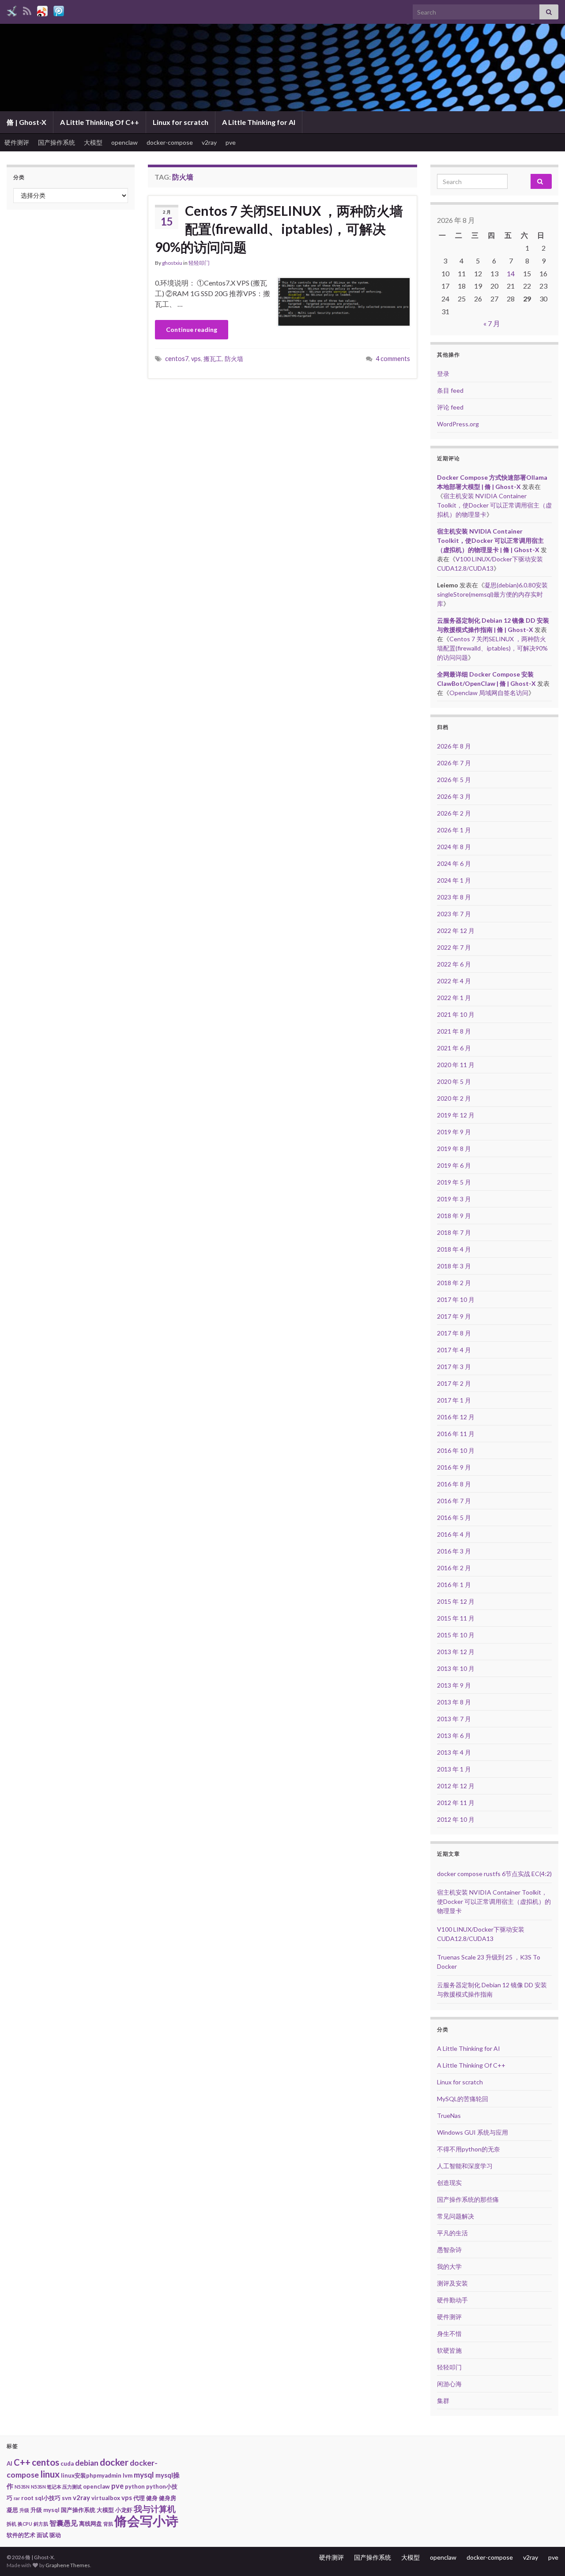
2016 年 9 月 (454, 1467)
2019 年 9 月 (454, 1132)
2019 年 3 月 (454, 1199)
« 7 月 (492, 323)
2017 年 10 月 (456, 1299)
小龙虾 (124, 2510)
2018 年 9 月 (454, 1216)
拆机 (11, 2524)
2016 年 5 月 (454, 1517)
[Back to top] (545, 2556)
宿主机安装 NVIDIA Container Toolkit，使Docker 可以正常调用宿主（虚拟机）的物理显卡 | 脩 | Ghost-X (490, 540)
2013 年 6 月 (454, 1736)
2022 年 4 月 (454, 981)
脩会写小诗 (146, 2521)
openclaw (124, 142)
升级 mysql (45, 2510)
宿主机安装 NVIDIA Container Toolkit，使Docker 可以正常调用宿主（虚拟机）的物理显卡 (494, 505)
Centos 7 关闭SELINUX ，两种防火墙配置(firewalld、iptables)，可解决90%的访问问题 (279, 229)
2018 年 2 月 (454, 1283)
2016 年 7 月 (454, 1501)
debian (87, 2463)
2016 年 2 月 (454, 1568)
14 (511, 273)
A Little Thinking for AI (259, 122)
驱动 (55, 2535)
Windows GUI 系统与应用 (473, 2132)
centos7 (177, 359)
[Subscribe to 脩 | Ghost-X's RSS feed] (27, 9)
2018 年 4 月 (454, 1249)
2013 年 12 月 (456, 1652)
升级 (24, 2510)
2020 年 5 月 (454, 1081)
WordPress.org (458, 424)
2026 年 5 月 (454, 780)
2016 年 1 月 (454, 1585)
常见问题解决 (456, 2216)
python (135, 2486)
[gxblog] (12, 9)
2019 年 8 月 (454, 1149)
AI (9, 2463)
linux (50, 2474)
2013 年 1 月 (454, 1769)
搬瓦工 (213, 359)
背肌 (108, 2524)
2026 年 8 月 (454, 746)
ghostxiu (172, 263)
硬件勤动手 (452, 2300)
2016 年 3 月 (454, 1551)
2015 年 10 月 (456, 1635)
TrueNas (449, 2115)
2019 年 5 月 (454, 1182)
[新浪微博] (42, 9)
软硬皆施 (449, 2350)
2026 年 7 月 (454, 763)
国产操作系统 (56, 142)
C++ (22, 2462)
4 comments (393, 359)
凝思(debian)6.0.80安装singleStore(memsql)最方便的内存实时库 (492, 594)
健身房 (168, 2498)
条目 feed (450, 390)
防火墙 (234, 359)
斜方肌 (41, 2524)
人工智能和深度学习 (465, 2166)
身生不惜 (449, 2333)
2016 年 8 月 (454, 1484)
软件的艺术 (21, 2535)
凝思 (12, 2510)
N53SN (22, 2487)
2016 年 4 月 (454, 1534)
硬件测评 (17, 142)
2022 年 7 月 (454, 947)
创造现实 (449, 2183)
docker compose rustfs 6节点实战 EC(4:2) (494, 1874)
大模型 (93, 142)
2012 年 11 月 (456, 1803)
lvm (128, 2475)
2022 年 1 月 (454, 998)
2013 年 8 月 (454, 1702)
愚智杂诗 (449, 2250)
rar (17, 2498)
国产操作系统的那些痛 (468, 2199)
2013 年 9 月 (454, 1685)
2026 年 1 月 (454, 830)
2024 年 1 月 (454, 880)
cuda (67, 2463)
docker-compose (170, 142)
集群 (443, 2401)
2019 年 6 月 (454, 1165)
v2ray (209, 142)
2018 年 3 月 (454, 1266)
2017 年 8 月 (454, 1333)
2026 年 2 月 (454, 813)
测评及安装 (452, 2283)
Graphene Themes (68, 2565)
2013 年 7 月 (454, 1719)
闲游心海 (449, 2384)
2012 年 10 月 (456, 1819)
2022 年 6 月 (454, 964)
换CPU (25, 2524)
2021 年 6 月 (454, 1048)
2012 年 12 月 (456, 1786)
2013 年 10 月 (456, 1668)
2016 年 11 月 (456, 1434)
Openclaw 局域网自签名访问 (489, 693)
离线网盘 (90, 2523)
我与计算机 (155, 2509)
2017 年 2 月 (454, 1383)
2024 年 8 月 (454, 847)
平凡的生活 (452, 2233)
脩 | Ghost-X (26, 122)
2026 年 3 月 (454, 796)
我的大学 (449, 2266)
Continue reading (192, 329)
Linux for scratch (181, 122)
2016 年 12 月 (456, 1417)
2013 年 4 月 (454, 1752)
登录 (443, 374)
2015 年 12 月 (456, 1601)
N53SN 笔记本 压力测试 (56, 2487)
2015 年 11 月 (456, 1618)
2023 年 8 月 (454, 897)
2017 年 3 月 (454, 1367)
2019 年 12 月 (456, 1115)
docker (114, 2462)
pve (231, 142)
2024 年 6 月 (454, 863)
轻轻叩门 (199, 263)
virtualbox (106, 2498)
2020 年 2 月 (454, 1098)
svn (67, 2498)
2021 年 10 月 (456, 1014)
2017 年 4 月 (454, 1350)
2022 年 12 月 (456, 931)
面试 (42, 2535)
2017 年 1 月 (454, 1400)
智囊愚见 (64, 2523)
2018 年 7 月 (454, 1232)
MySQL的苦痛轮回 (463, 2099)
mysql (144, 2475)
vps (196, 359)
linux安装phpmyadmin (91, 2475)
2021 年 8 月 (454, 1031)
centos (45, 2462)
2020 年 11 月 (456, 1065)
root (27, 2498)
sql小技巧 (48, 2498)
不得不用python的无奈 (469, 2149)
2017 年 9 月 (454, 1316)
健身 (152, 2498)
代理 (139, 2498)
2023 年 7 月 (454, 914)
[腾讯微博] (59, 9)
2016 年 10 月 (456, 1450)
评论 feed (450, 407)
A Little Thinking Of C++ (100, 122)
